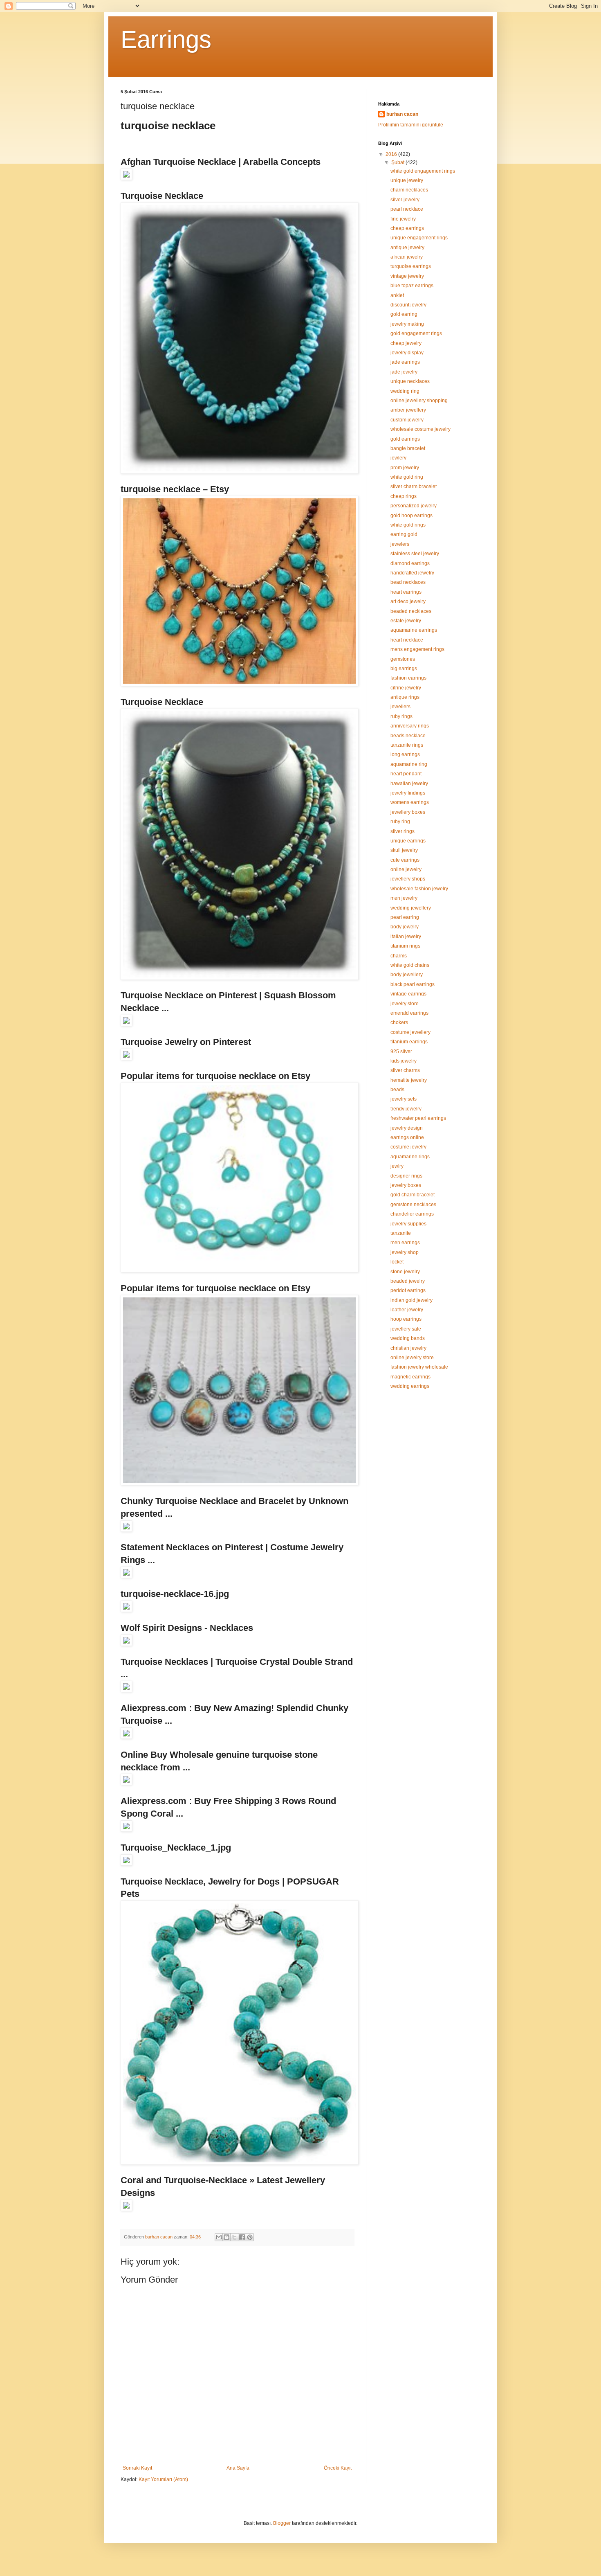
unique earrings (408, 841)
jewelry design (407, 1128)
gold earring (404, 314)
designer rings (406, 1176)
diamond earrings (410, 563)
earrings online (407, 1137)
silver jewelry (405, 200)
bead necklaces (408, 582)
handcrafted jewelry (412, 573)
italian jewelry (406, 937)
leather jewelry (407, 1310)
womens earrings (410, 802)
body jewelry (405, 927)
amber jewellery (408, 410)
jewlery (398, 458)
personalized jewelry (414, 506)
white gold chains (410, 965)
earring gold (404, 534)
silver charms (405, 1070)
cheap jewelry (406, 343)
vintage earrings (408, 994)
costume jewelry (408, 1147)
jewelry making (407, 324)
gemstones (403, 659)
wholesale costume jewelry (420, 429)
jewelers (400, 544)
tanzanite (401, 1233)
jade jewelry (404, 372)
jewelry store (405, 1004)
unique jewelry (407, 180)
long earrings (405, 754)
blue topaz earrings (412, 286)
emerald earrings (409, 1013)
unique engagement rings (419, 238)
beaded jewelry (408, 1281)
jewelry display (407, 353)
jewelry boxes (406, 1185)
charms (399, 956)
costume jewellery (410, 1032)
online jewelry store (412, 1358)
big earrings (404, 669)
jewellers (400, 707)
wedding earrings (410, 1386)
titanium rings (405, 946)
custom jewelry (407, 420)
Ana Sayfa (238, 2468)
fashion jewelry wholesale (419, 1367)
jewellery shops (408, 879)
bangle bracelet (408, 448)
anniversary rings (410, 726)
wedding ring (405, 391)
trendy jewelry (406, 1109)
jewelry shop (405, 1252)
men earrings (405, 1243)
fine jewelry (403, 219)
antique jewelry (407, 248)
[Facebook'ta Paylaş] (242, 2237)
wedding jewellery (411, 908)
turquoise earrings (411, 266)
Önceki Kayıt (338, 2468)
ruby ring (400, 822)
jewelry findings (408, 793)
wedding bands (408, 1338)
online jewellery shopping (419, 401)
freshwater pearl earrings (418, 1118)
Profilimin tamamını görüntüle (411, 125)
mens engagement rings (417, 649)
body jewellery (407, 975)
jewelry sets (404, 1099)
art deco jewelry (408, 601)
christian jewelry (408, 1348)
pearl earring (405, 917)
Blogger (282, 2523)
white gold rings (408, 525)
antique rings (405, 697)
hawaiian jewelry (409, 784)
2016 (392, 154)
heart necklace (407, 640)
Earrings (166, 39)
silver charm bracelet (414, 486)
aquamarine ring (409, 764)
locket (397, 1262)
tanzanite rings (407, 745)
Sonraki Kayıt (137, 2468)
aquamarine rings (410, 1157)
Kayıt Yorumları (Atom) (163, 2479)
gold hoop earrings (412, 516)
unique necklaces (410, 381)
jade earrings (405, 362)
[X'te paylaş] (234, 2237)
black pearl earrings (413, 984)
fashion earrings (408, 678)
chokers (399, 1022)
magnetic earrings (410, 1377)
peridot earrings (408, 1290)
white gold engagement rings (423, 171)
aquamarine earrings (414, 630)
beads (397, 1090)
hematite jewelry (409, 1080)
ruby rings (401, 716)
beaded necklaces (411, 611)
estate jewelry (406, 621)
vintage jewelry (407, 276)
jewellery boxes (408, 812)
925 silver (401, 1052)
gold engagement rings (416, 333)
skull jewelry (404, 850)
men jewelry (404, 898)
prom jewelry (405, 468)
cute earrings (405, 860)
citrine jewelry (406, 688)
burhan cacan (402, 114)
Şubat (398, 162)
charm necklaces (409, 190)
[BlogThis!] (226, 2237)
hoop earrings (406, 1319)
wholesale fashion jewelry (419, 889)
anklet (397, 295)
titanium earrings (409, 1042)
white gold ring (407, 477)
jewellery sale (406, 1329)
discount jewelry (408, 305)
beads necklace (408, 736)
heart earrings (406, 592)
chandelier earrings (412, 1214)
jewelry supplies (408, 1224)
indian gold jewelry (412, 1300)
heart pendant (406, 774)
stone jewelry (405, 1272)
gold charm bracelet (413, 1195)
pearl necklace (407, 209)
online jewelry (406, 869)
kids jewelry (404, 1061)
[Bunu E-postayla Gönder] (219, 2237)
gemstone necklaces (413, 1205)
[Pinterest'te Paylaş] (250, 2237)
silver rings (403, 831)
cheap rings (404, 496)
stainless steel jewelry (415, 554)
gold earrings (405, 439)
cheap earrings (407, 228)
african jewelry (407, 257)
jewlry (397, 1166)
